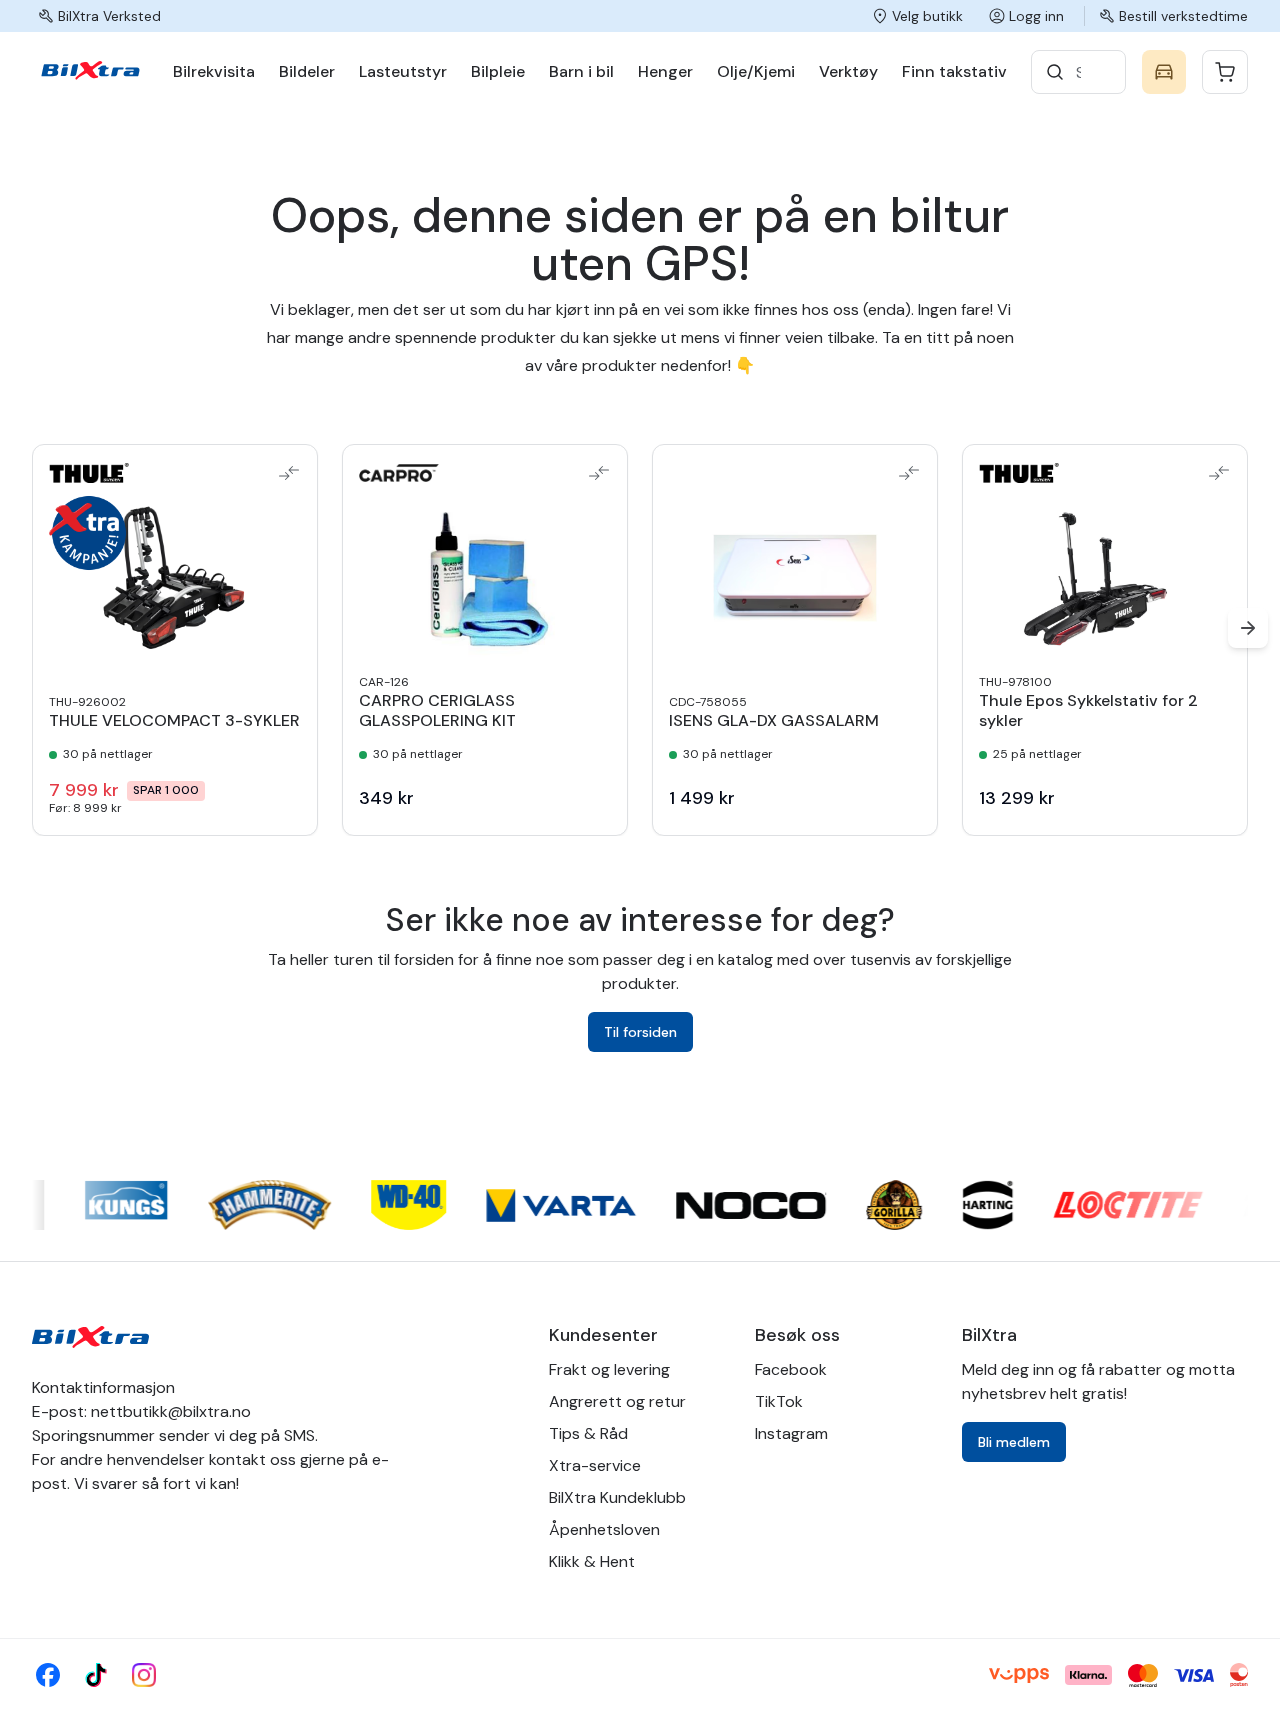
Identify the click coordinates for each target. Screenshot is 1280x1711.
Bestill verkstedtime (1183, 16)
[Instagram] (144, 1675)
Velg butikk (927, 16)
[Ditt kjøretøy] (1164, 72)
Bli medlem (1014, 1442)
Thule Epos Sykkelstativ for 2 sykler (1088, 711)
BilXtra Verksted (109, 16)
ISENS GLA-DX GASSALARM (774, 721)
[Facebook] (48, 1675)
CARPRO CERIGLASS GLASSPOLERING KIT (437, 711)
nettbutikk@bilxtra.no (171, 1411)
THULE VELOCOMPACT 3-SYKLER (174, 721)
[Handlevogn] (1225, 72)
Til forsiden (640, 1032)
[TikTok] (96, 1675)
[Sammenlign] (289, 473)
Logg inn (1036, 16)
